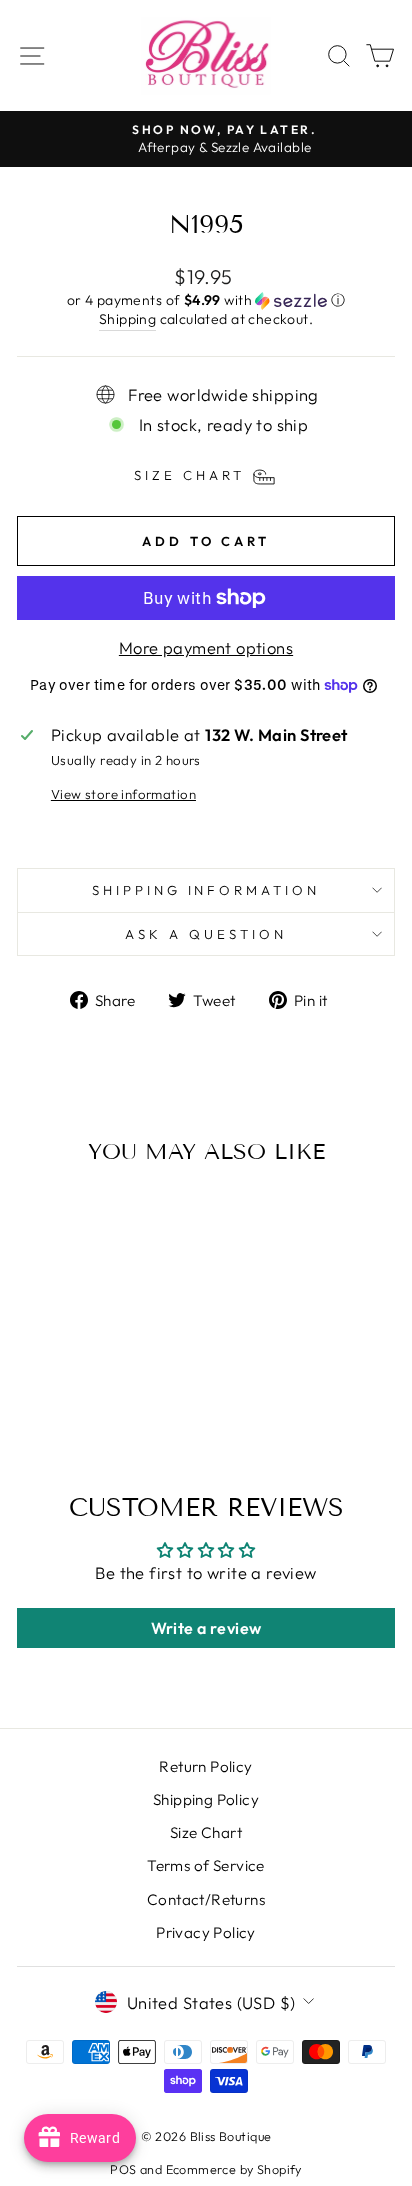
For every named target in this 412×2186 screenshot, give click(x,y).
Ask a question (206, 934)
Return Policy (205, 1766)
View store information (123, 794)
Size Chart (206, 1832)
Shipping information (206, 890)
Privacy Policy (206, 1932)
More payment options (206, 647)
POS (123, 2169)
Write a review (206, 1628)
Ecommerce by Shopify (234, 2169)
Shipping (127, 319)
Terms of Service (206, 1865)
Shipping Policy (206, 1799)
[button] (206, 300)
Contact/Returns (206, 1899)
